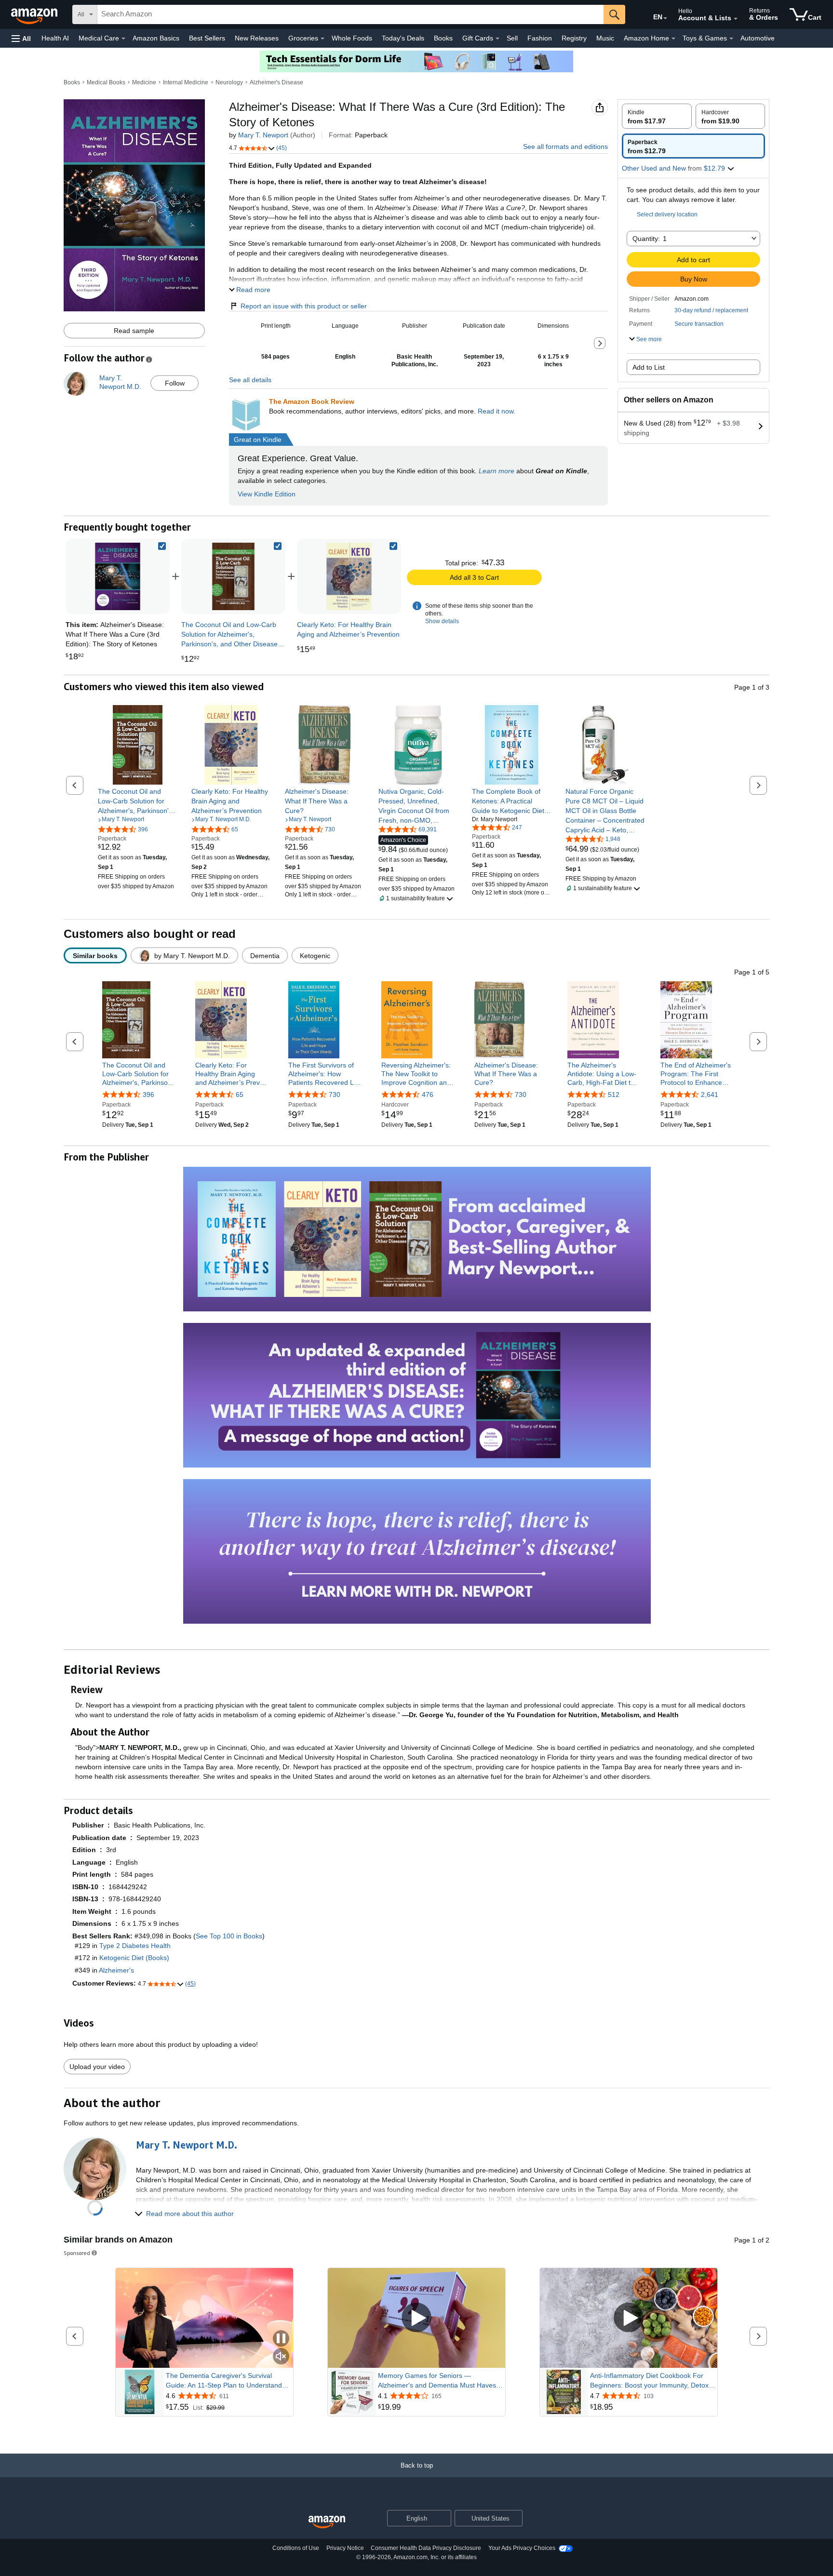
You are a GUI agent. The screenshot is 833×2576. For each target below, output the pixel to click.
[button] (21, 38)
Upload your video (97, 2067)
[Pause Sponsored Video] (281, 2339)
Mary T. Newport (263, 135)
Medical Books (106, 82)
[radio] (657, 116)
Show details (442, 621)
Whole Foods (352, 38)
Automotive (758, 38)
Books (443, 38)
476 (428, 1094)
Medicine (144, 82)
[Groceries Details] (322, 39)
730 (335, 1094)
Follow (175, 383)
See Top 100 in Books (229, 1936)
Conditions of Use (296, 2548)
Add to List (649, 367)
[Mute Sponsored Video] (281, 2357)
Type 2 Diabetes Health (135, 1946)
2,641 (710, 1094)
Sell (512, 38)
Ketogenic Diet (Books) (134, 1958)
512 (614, 1094)
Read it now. (497, 411)
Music (605, 38)
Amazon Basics (156, 38)
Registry (574, 38)
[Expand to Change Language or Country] (665, 18)
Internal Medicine (186, 82)
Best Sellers (207, 38)
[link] (233, 576)
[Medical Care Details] (123, 39)
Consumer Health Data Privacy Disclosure (426, 2548)
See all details (250, 380)
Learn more (497, 471)
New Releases (257, 38)
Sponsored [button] (77, 2253)
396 (148, 1094)
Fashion (540, 38)
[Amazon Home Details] (673, 39)
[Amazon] (35, 14)
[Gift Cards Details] (497, 39)
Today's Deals (403, 38)
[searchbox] (350, 14)
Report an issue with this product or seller (304, 306)
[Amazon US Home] (327, 2522)
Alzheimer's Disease (276, 82)
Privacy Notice (345, 2548)
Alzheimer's (116, 1970)
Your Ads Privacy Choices (522, 2548)
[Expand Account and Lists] (736, 19)
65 (240, 1094)
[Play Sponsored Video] (416, 2318)
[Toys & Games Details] (731, 39)
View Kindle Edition (267, 494)
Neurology (229, 82)
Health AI (55, 38)
